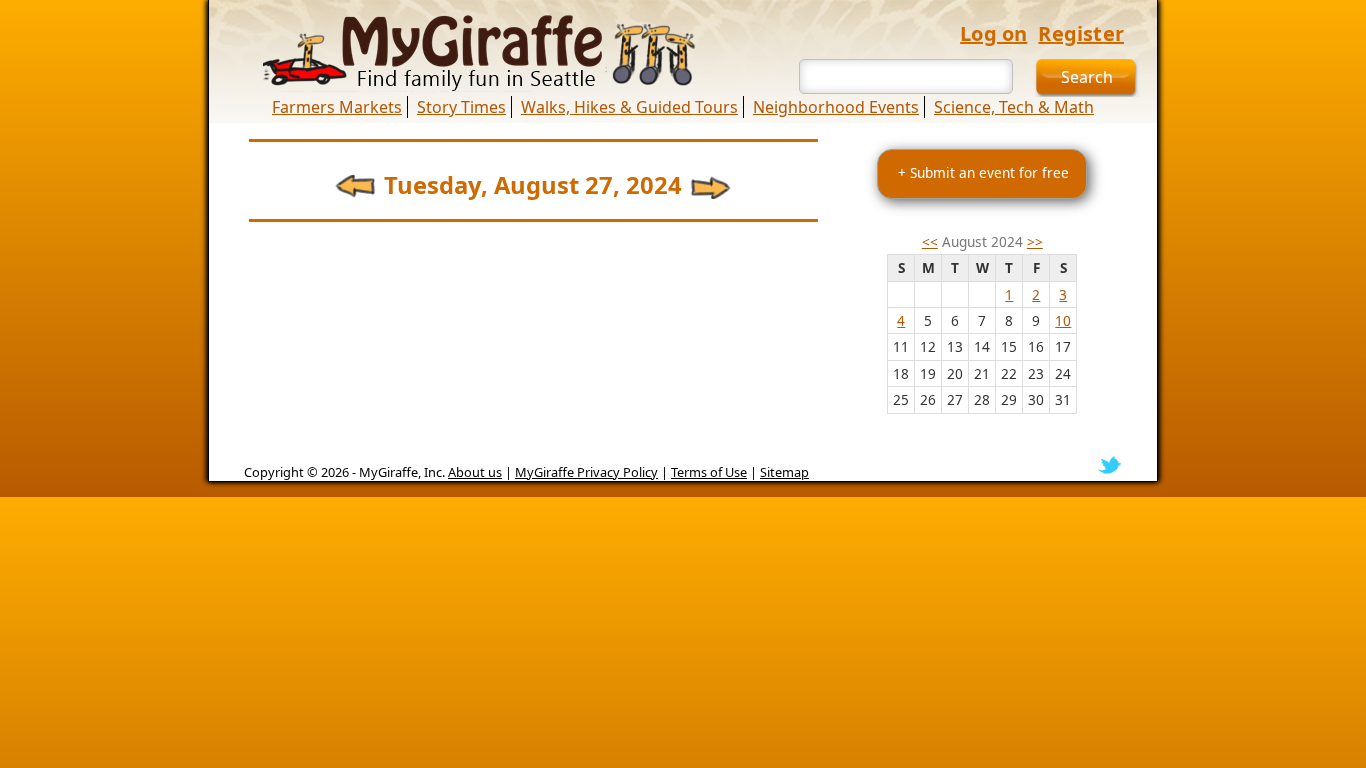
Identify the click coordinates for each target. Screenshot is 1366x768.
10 (1063, 320)
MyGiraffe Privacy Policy (586, 472)
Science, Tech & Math (1014, 107)
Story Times (461, 107)
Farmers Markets (337, 107)
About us (475, 472)
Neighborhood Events (836, 107)
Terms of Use (709, 472)
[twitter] (1109, 463)
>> (1035, 241)
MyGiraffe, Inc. (402, 472)
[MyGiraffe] (468, 53)
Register (1081, 33)
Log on (993, 33)
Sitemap (784, 472)
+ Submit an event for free (983, 172)
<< (930, 241)
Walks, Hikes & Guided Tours (629, 107)
